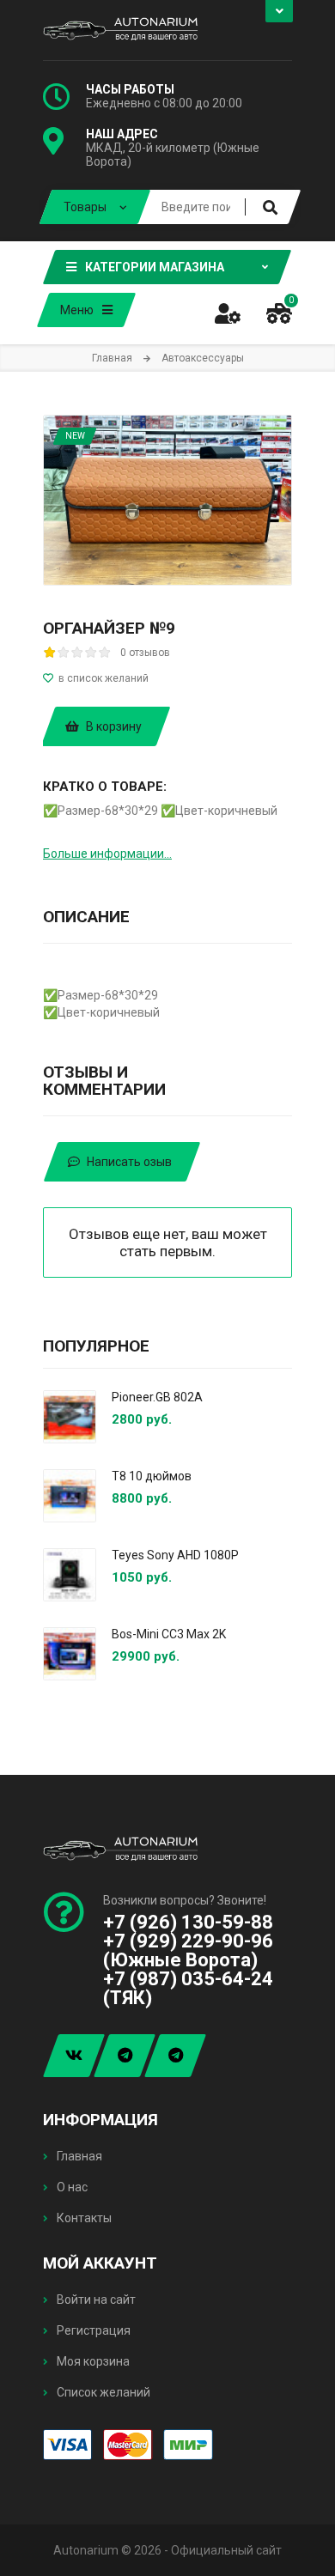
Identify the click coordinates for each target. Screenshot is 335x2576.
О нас (71, 2187)
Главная (78, 2156)
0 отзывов (145, 653)
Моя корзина (92, 2361)
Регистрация (92, 2330)
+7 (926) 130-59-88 (188, 1922)
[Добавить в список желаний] (167, 678)
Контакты (83, 2218)
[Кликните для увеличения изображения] (167, 500)
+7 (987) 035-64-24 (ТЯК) (188, 1988)
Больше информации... (107, 854)
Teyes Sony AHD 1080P (175, 1555)
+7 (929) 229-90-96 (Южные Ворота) (188, 1950)
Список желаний (102, 2392)
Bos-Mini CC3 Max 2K (169, 1634)
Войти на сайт (95, 2300)
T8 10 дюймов (152, 1476)
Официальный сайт (226, 2550)
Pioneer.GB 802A (157, 1397)
